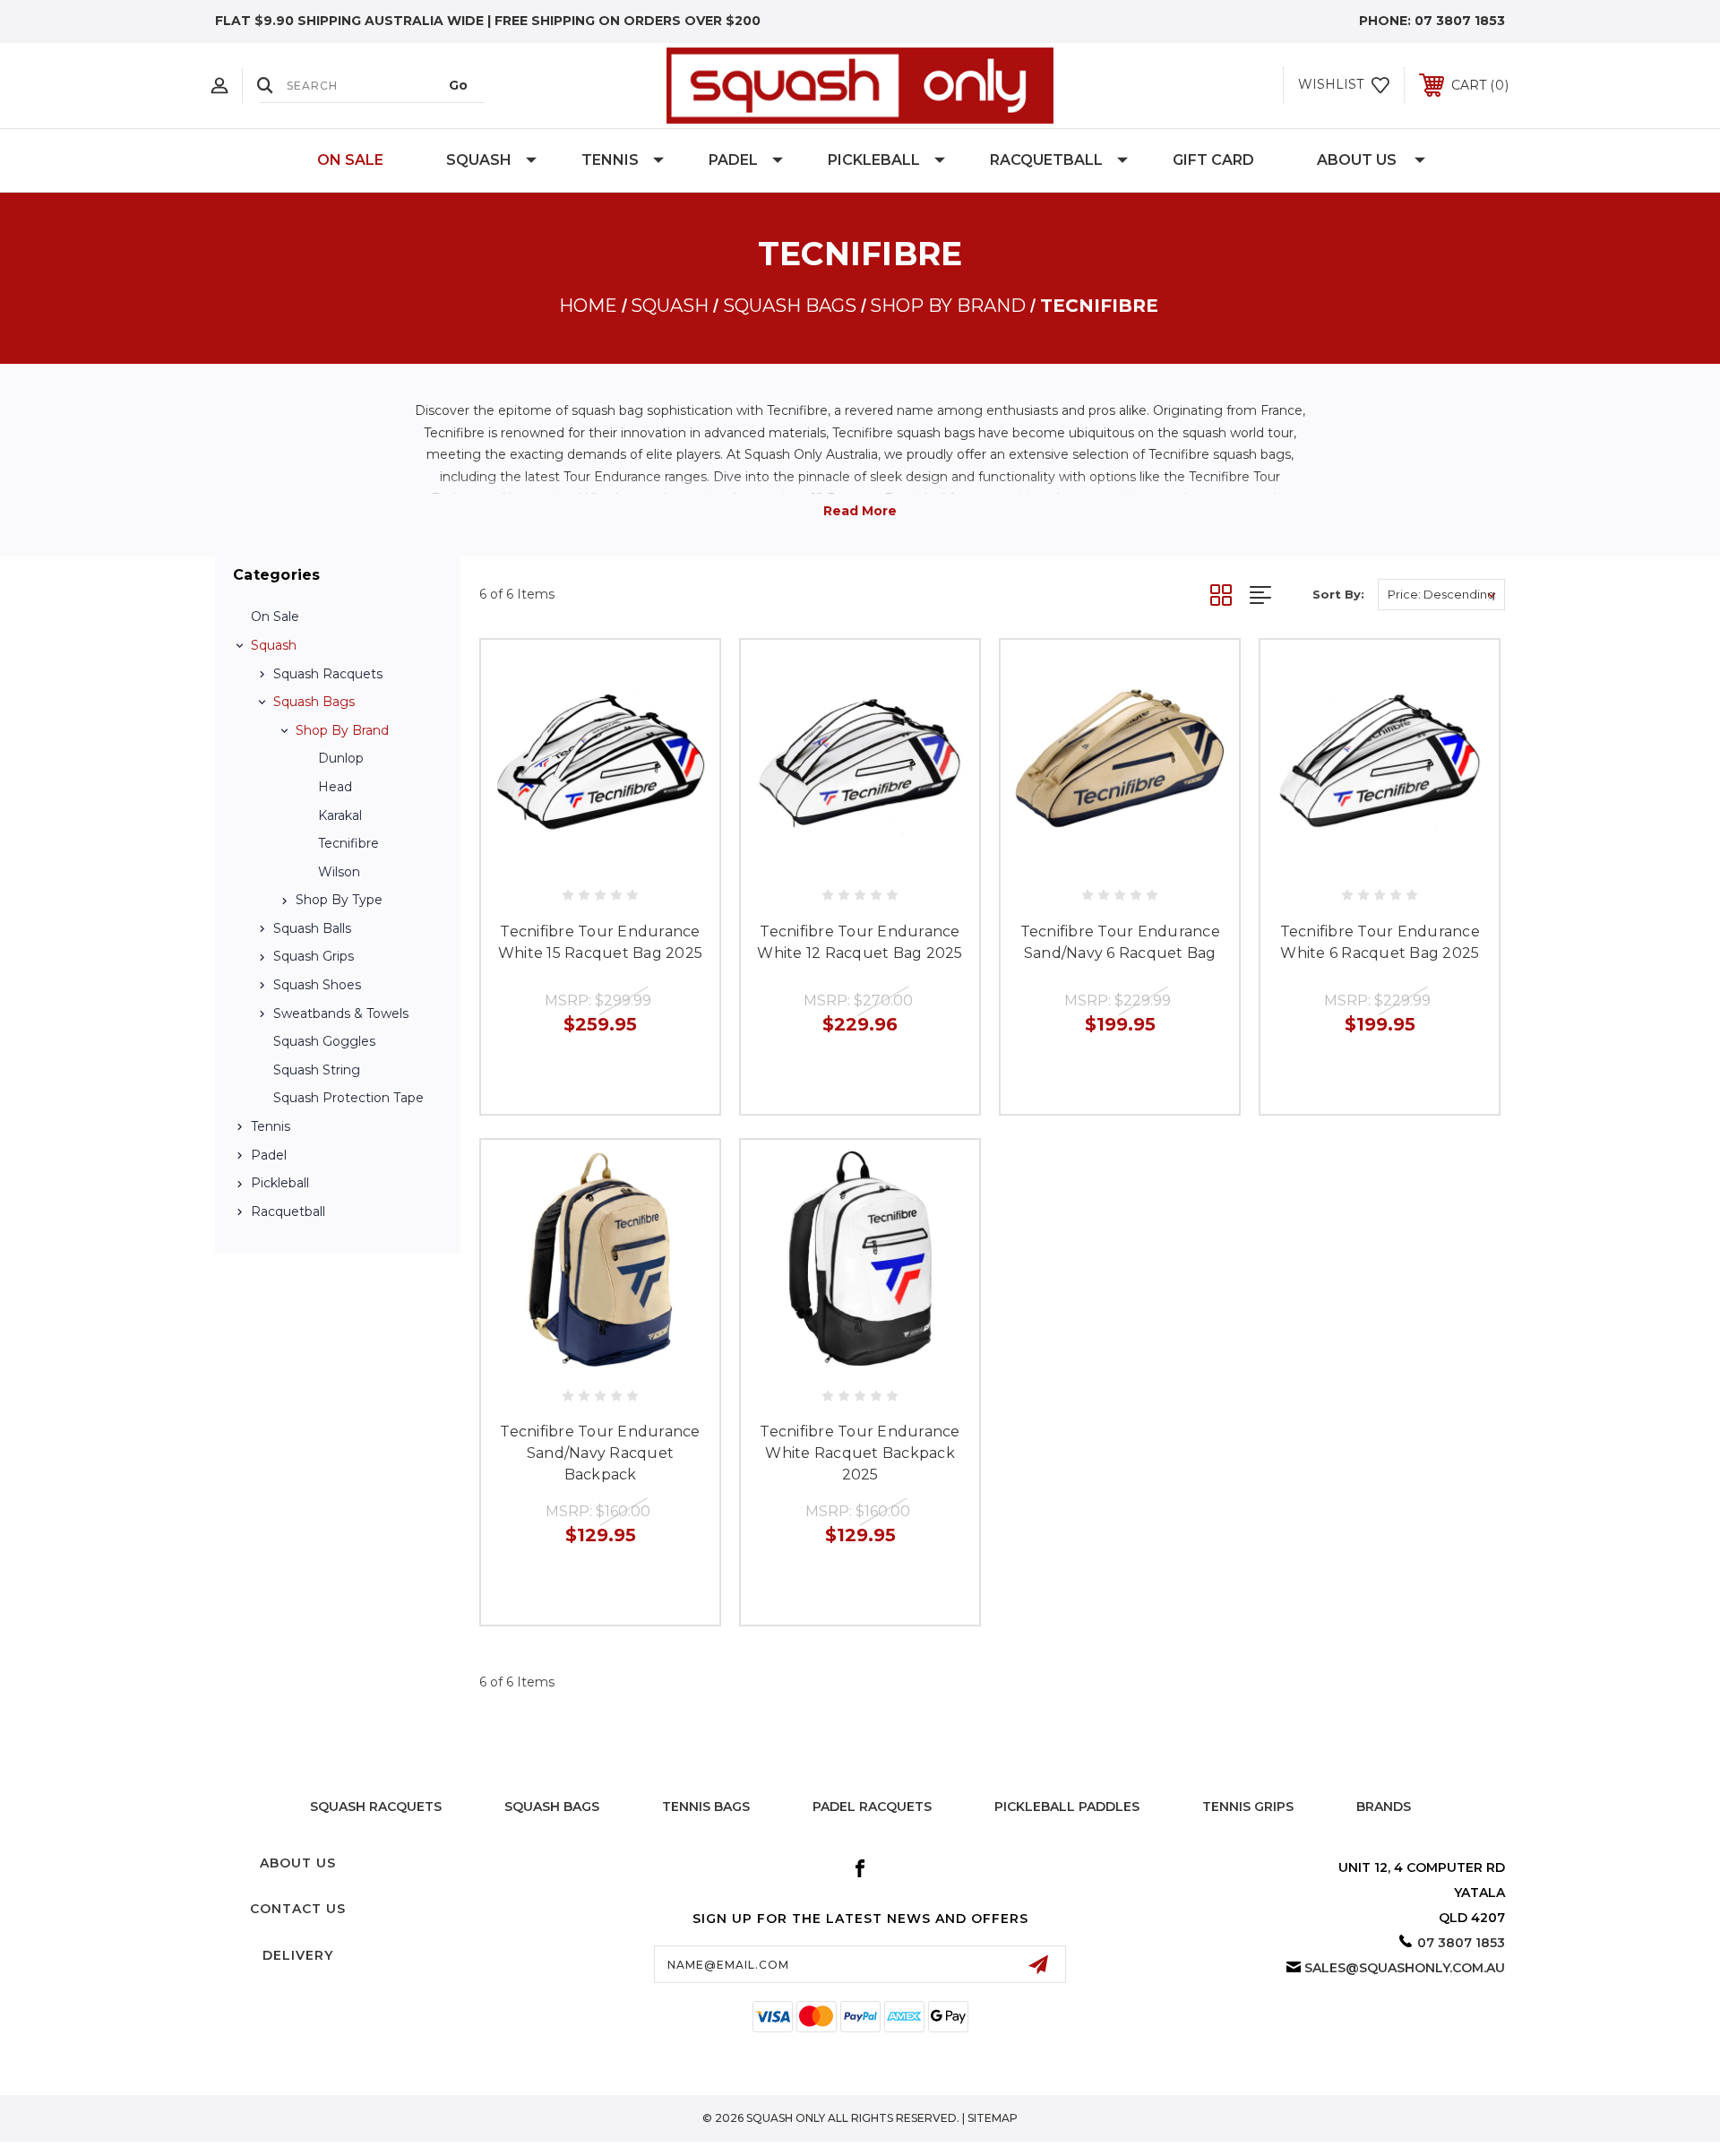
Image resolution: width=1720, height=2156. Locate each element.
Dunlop (341, 758)
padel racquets (872, 1807)
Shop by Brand (342, 730)
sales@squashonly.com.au (1405, 1968)
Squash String (317, 1070)
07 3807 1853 (1460, 21)
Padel (733, 160)
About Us (1357, 160)
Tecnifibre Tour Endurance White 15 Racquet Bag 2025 (600, 942)
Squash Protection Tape (348, 1098)
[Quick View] (560, 859)
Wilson (339, 872)
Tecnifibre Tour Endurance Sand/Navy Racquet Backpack (600, 1453)
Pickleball (874, 160)
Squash (479, 160)
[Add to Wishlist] (600, 859)
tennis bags (706, 1807)
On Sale (350, 160)
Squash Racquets (328, 674)
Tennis (610, 160)
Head (335, 787)
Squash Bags (314, 702)
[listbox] (1441, 595)
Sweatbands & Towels (341, 1013)
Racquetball (1046, 160)
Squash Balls (312, 928)
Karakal (340, 815)
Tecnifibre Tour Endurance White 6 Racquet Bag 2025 (1380, 942)
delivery (298, 1955)
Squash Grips (314, 956)
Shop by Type (339, 900)
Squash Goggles (324, 1041)
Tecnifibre (348, 843)
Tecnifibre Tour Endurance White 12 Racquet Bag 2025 (860, 942)
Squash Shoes (317, 985)
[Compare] (641, 859)
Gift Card (1213, 160)
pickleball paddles (1067, 1807)
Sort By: (1338, 594)
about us (298, 1863)
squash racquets (376, 1807)
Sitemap (993, 2118)
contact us (298, 1909)
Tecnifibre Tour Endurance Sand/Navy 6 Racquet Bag (1120, 942)
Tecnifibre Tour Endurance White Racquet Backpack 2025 (860, 1453)
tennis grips (1248, 1807)
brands (1384, 1807)
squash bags (552, 1807)
